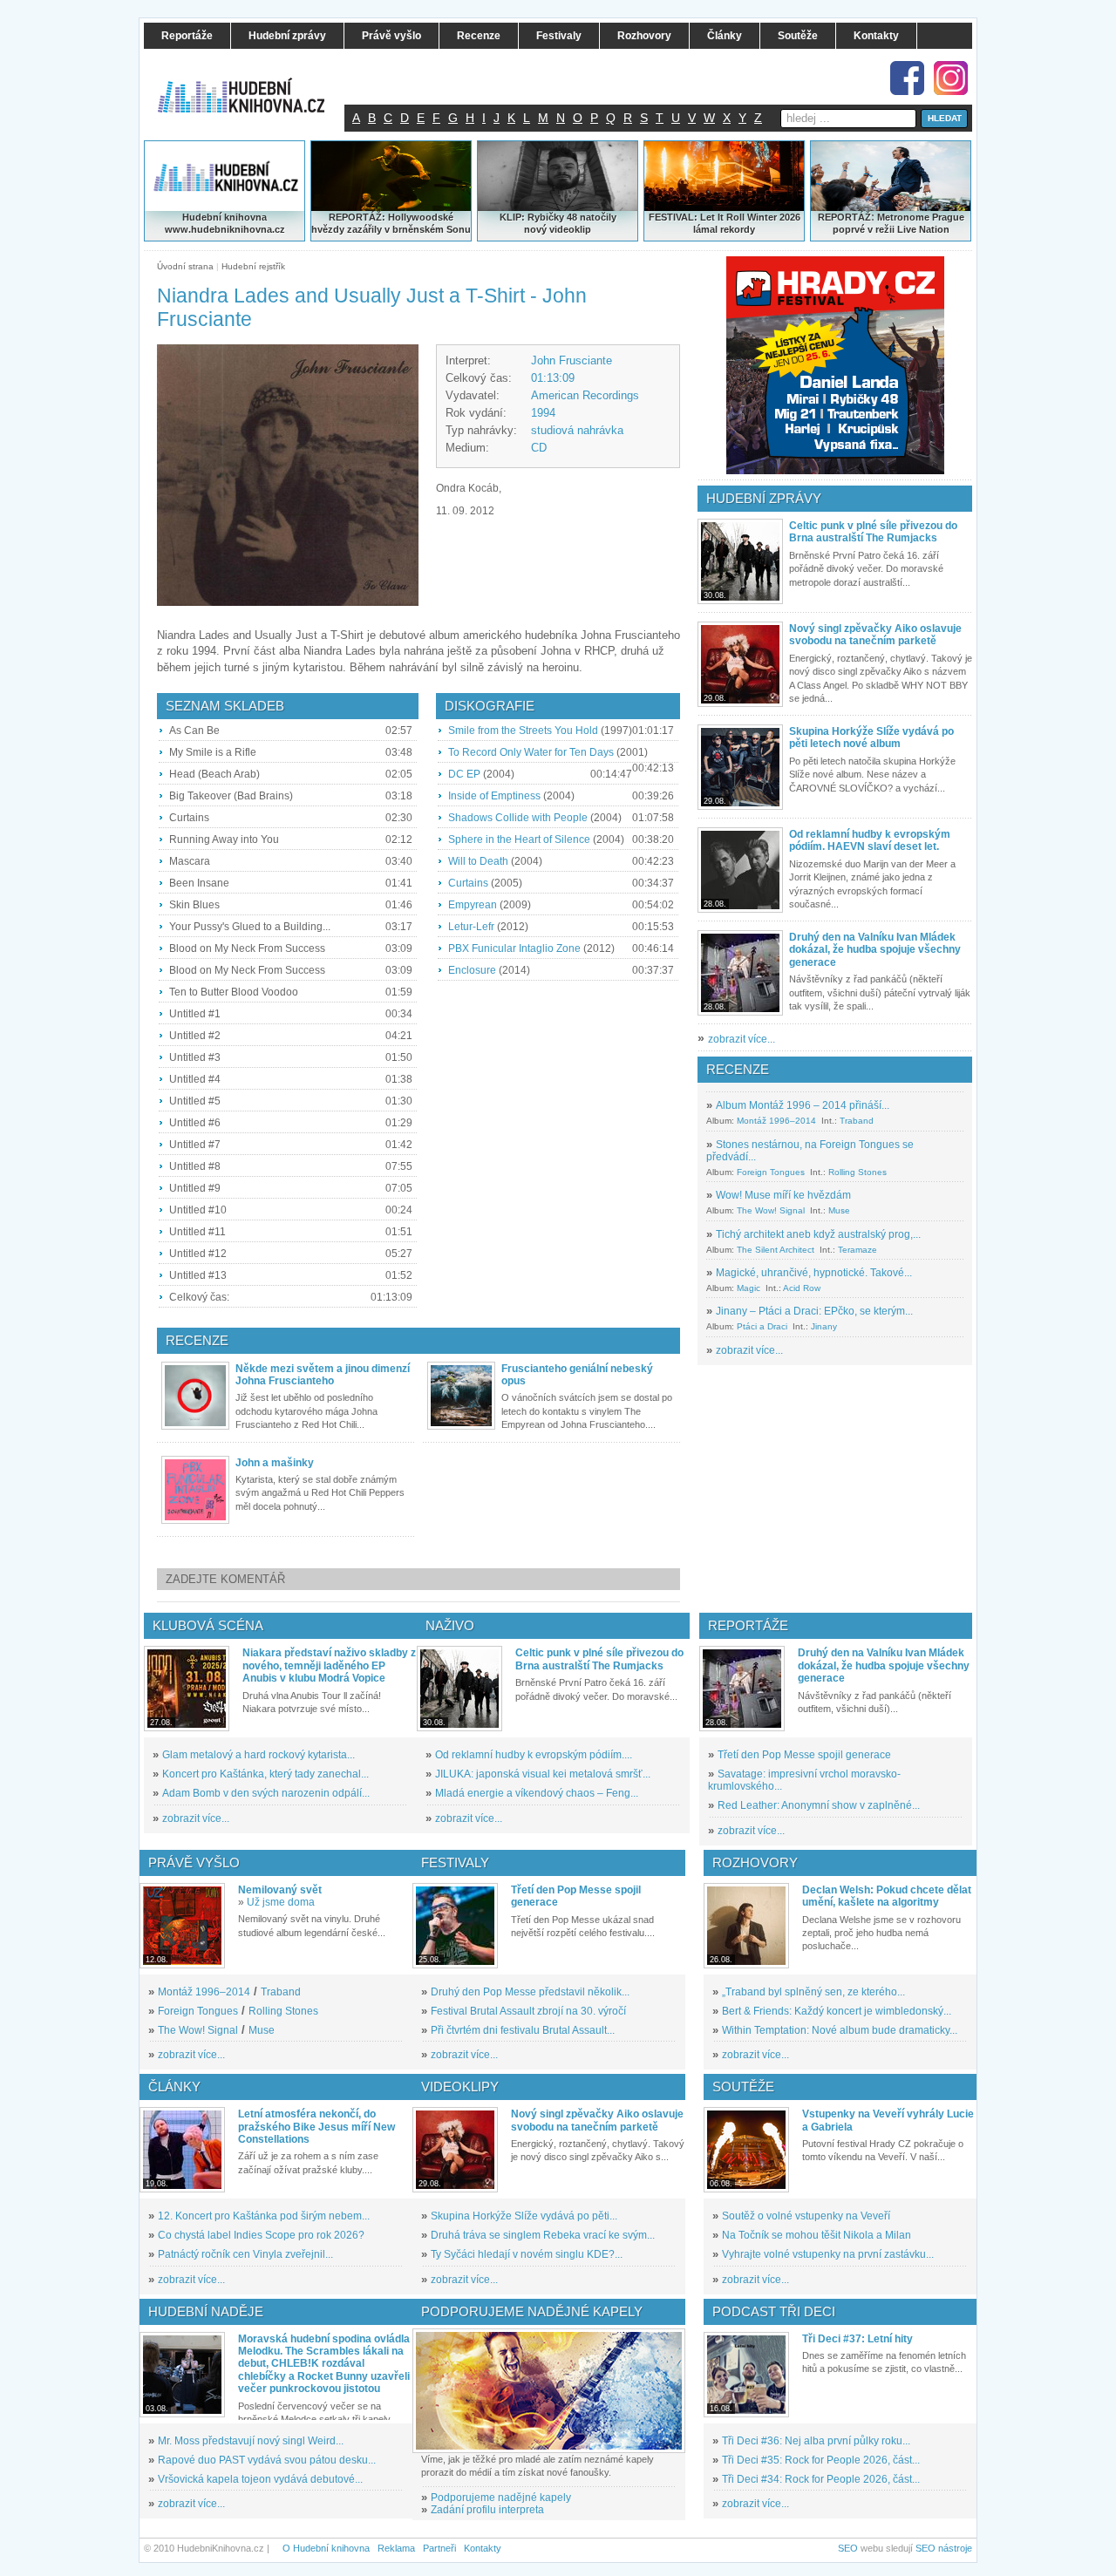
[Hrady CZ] (835, 365)
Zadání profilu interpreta (487, 2510)
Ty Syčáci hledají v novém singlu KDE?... (527, 2254)
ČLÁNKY (174, 2087)
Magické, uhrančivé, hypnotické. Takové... (814, 1273)
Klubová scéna (208, 1625)
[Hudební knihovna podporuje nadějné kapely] (549, 2391)
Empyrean (473, 905)
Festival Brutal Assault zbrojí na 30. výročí (528, 2011)
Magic (749, 1288)
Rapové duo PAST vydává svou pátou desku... (267, 2460)
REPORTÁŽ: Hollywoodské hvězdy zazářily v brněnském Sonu (391, 223)
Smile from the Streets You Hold (523, 731)
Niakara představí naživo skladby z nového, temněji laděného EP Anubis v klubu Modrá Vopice (329, 1665)
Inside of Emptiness (494, 796)
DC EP (464, 774)
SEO (848, 2548)
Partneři (439, 2548)
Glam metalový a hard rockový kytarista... (259, 1755)
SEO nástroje (944, 2548)
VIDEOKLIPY (460, 2087)
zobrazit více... (742, 1039)
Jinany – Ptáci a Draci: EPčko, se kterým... (814, 1311)
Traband (857, 1121)
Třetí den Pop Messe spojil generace (804, 1755)
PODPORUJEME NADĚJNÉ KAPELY (532, 2311)
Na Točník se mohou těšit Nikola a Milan (817, 2235)
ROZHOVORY (755, 1862)
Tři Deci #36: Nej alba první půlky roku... (816, 2441)
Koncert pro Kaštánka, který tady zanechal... (265, 1774)
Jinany (824, 1326)
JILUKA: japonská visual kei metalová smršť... (543, 1774)
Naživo (450, 1625)
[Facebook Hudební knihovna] (907, 78)
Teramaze (857, 1250)
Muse (839, 1210)
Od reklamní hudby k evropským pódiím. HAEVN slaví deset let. (870, 840)
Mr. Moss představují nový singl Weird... (251, 2441)
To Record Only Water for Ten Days (531, 752)
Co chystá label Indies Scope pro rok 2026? (261, 2235)
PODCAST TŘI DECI (774, 2311)
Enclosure (472, 970)
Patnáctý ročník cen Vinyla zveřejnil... (245, 2254)
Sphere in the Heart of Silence (519, 839)
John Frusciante (572, 360)
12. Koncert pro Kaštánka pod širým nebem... (264, 2216)
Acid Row (802, 1288)
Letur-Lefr (471, 927)
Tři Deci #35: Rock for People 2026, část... (821, 2460)
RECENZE (738, 1069)
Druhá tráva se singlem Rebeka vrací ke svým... (543, 2235)
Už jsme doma (281, 1902)
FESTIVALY (455, 1862)
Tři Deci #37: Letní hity (857, 2339)
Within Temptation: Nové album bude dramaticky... (840, 2030)
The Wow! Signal (771, 1210)
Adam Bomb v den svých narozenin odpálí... (266, 1793)
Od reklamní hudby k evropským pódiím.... (534, 1755)
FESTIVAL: (673, 217)
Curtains (468, 883)
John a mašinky (275, 1463)
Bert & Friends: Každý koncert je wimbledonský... (837, 2011)
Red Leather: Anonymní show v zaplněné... (819, 1805)
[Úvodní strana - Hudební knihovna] (253, 85)
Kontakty (483, 2548)
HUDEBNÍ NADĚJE (206, 2311)
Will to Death (478, 861)
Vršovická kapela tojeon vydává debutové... (260, 2479)
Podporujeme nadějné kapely (501, 2498)
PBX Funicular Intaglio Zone (514, 948)
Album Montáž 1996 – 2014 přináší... (803, 1105)
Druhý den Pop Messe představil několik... (530, 1992)
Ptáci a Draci (762, 1326)
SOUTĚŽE (743, 2087)
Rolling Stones (857, 1172)
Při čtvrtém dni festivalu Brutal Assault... (523, 2030)
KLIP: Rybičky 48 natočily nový (558, 223)
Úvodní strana (185, 266)
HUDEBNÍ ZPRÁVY (764, 498)
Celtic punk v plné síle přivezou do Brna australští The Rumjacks (873, 532)
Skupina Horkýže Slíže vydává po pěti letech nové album (871, 737)
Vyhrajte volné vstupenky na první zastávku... (828, 2254)
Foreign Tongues (771, 1172)
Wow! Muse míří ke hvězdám (783, 1195)
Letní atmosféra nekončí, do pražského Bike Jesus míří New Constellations (316, 2127)
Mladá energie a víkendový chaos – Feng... (537, 1793)
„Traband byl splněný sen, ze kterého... (813, 1992)
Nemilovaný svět (280, 1890)
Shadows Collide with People (518, 818)
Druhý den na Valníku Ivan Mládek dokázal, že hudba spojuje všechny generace (875, 950)
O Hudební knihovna (326, 2548)
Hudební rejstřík (253, 266)
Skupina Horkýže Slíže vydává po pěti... (524, 2216)
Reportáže (748, 1625)
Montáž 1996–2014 (776, 1121)
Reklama (396, 2548)
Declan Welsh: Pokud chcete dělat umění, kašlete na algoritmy (887, 1896)
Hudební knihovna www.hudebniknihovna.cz (225, 223)
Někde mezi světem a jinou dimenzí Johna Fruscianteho (323, 1375)
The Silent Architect (776, 1250)
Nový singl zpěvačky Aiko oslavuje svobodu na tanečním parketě (875, 635)
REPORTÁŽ (844, 217)
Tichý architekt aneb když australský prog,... (818, 1234)
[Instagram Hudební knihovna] (951, 78)
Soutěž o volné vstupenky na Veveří (806, 2216)
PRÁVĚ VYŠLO (194, 1862)
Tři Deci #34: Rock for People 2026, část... (821, 2479)
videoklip (570, 229)
